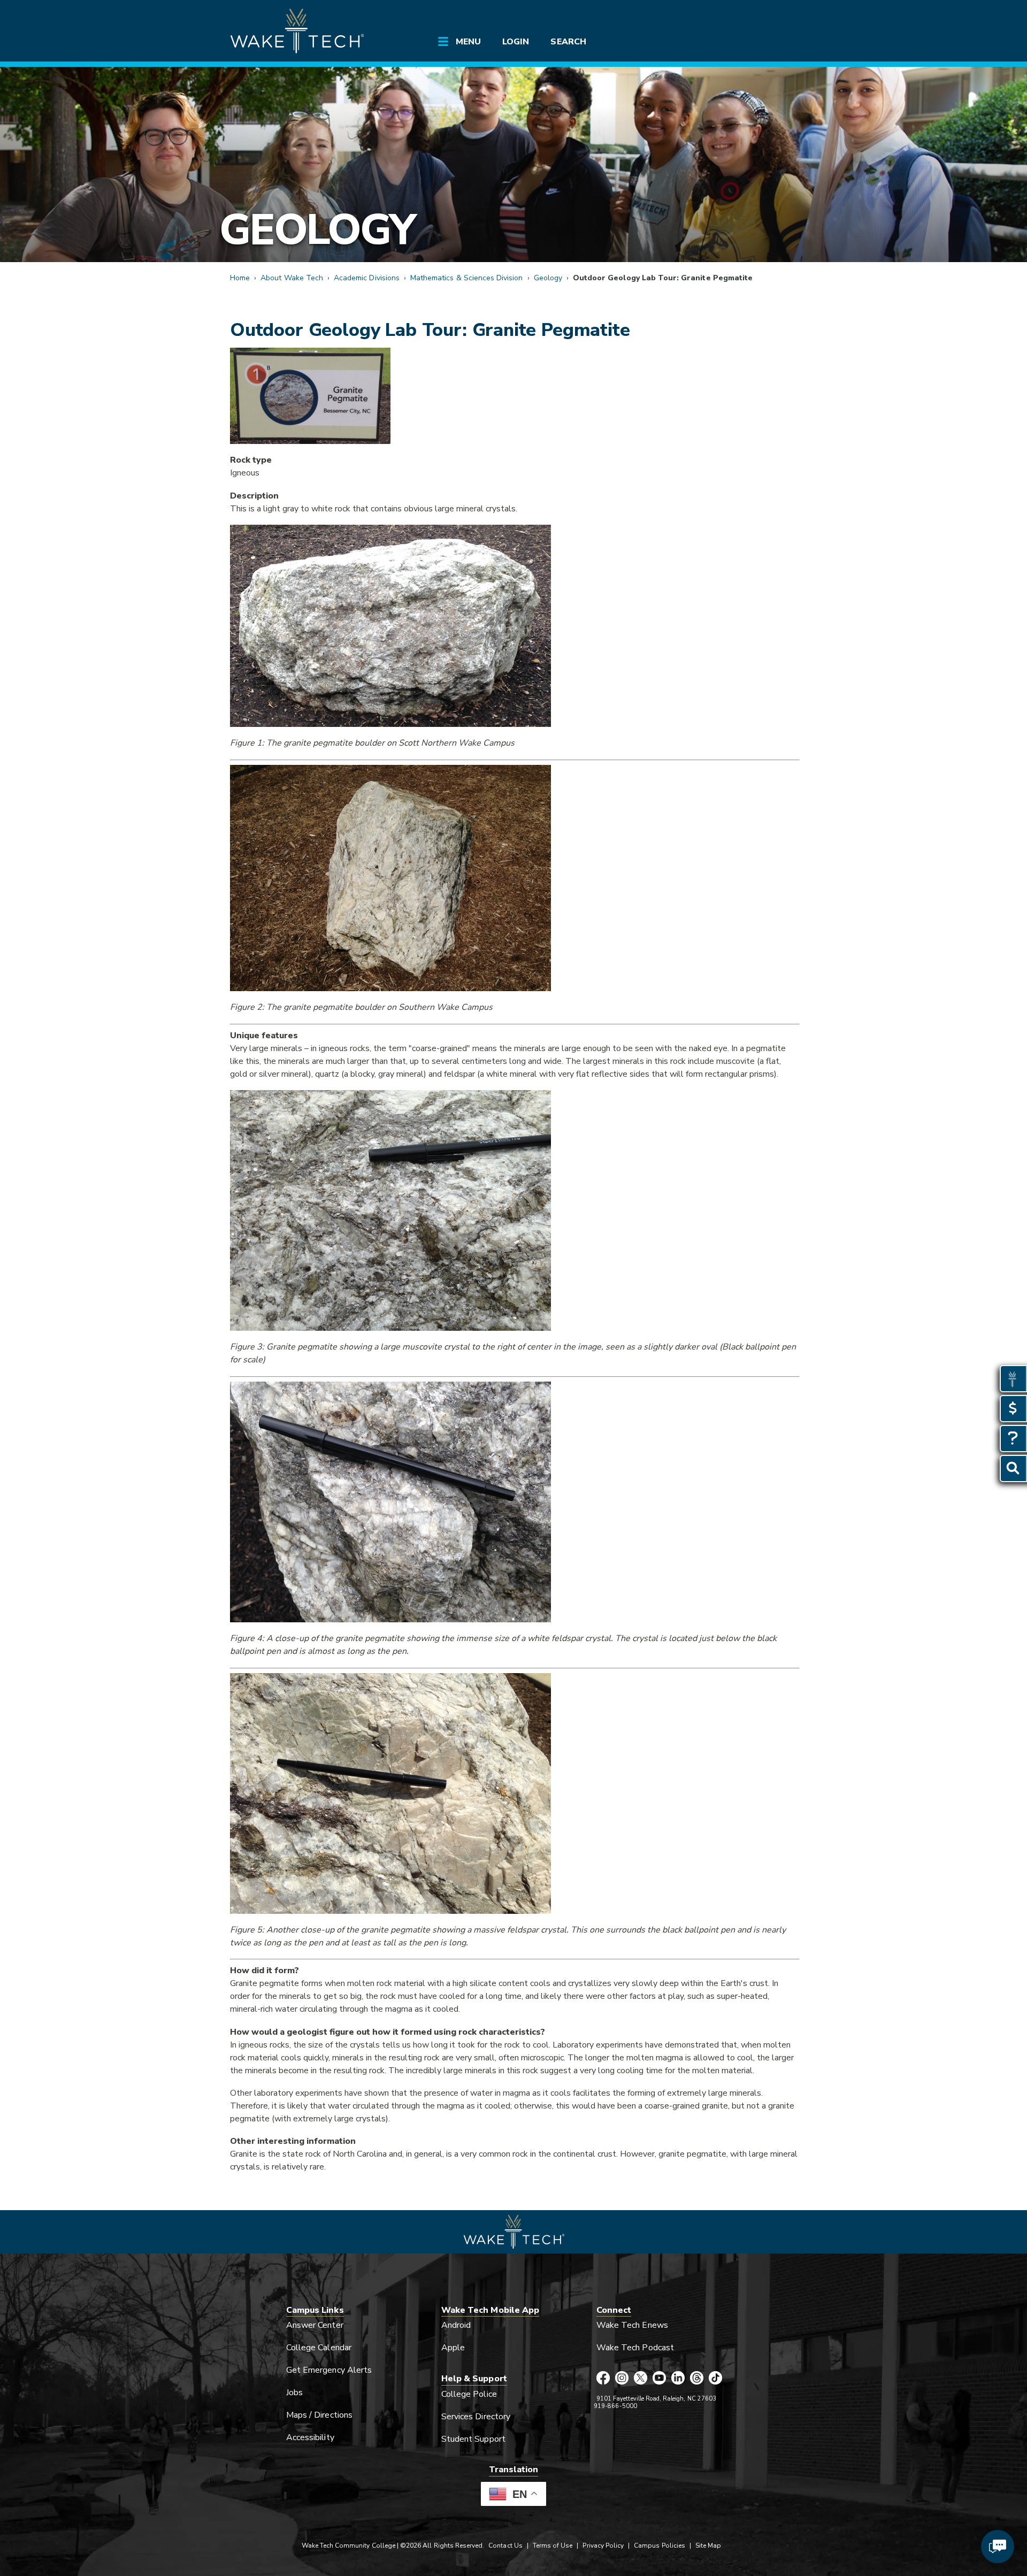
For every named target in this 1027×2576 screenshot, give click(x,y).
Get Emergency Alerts (329, 2370)
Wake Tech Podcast (635, 2348)
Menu (468, 42)
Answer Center (315, 2325)
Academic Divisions (367, 278)
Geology (317, 230)
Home (240, 278)
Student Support (473, 2439)
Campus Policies (660, 2546)
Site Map (708, 2546)
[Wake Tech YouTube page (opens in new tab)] (659, 2379)
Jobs (294, 2393)
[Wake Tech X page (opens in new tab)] (641, 2379)
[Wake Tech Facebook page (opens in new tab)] (603, 2379)
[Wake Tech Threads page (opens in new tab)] (697, 2379)
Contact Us (505, 2546)
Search (568, 42)
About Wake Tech (292, 278)
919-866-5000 (615, 2406)
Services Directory (476, 2417)
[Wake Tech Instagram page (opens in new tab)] (622, 2379)
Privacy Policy (603, 2546)
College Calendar (319, 2348)
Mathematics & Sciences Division (467, 278)
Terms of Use (553, 2546)
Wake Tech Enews (632, 2325)
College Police (469, 2394)
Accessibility (310, 2437)
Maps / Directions (319, 2415)
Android (456, 2325)
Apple (453, 2348)
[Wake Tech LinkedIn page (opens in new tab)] (678, 2379)
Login (516, 42)
